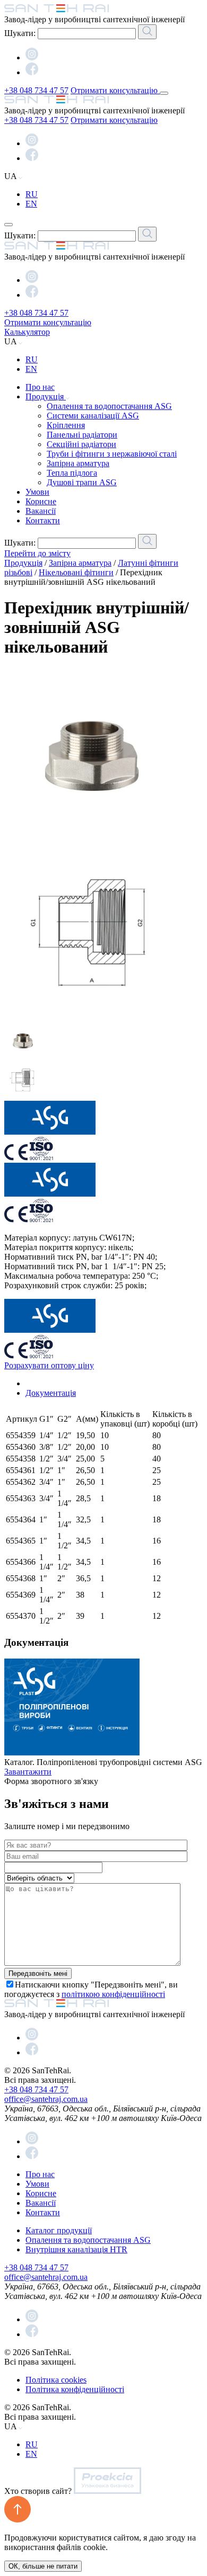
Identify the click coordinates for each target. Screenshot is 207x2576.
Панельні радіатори (82, 435)
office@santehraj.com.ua (46, 2099)
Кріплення (66, 425)
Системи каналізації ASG (93, 416)
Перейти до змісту (37, 553)
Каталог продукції (59, 2230)
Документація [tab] (51, 1393)
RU (32, 194)
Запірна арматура (78, 463)
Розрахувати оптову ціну (49, 1365)
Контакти (43, 520)
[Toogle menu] (164, 93)
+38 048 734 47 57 (36, 90)
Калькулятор (27, 332)
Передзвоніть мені (38, 1973)
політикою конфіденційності (113, 1994)
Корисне (41, 501)
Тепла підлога (72, 473)
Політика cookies (56, 2380)
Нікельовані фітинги (76, 572)
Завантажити (28, 1772)
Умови (37, 492)
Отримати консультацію (115, 90)
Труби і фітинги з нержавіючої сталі (112, 454)
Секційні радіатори (81, 444)
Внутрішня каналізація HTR (76, 2249)
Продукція (46, 396)
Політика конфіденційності (75, 2389)
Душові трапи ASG (82, 482)
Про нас (40, 387)
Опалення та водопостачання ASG (109, 406)
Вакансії (41, 511)
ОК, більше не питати (43, 2566)
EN (31, 204)
